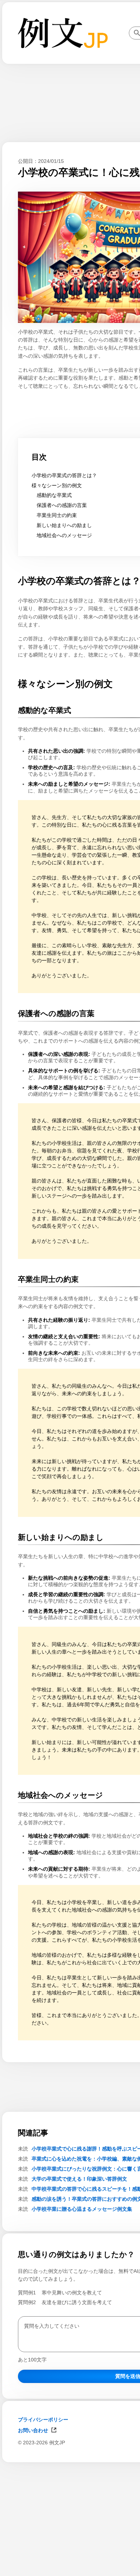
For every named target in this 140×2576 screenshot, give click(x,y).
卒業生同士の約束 (57, 515)
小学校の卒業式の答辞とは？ (64, 475)
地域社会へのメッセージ (64, 535)
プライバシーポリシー (43, 2420)
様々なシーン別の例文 (57, 485)
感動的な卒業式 (54, 495)
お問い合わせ (33, 2430)
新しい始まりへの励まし (64, 525)
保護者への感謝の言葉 (62, 505)
